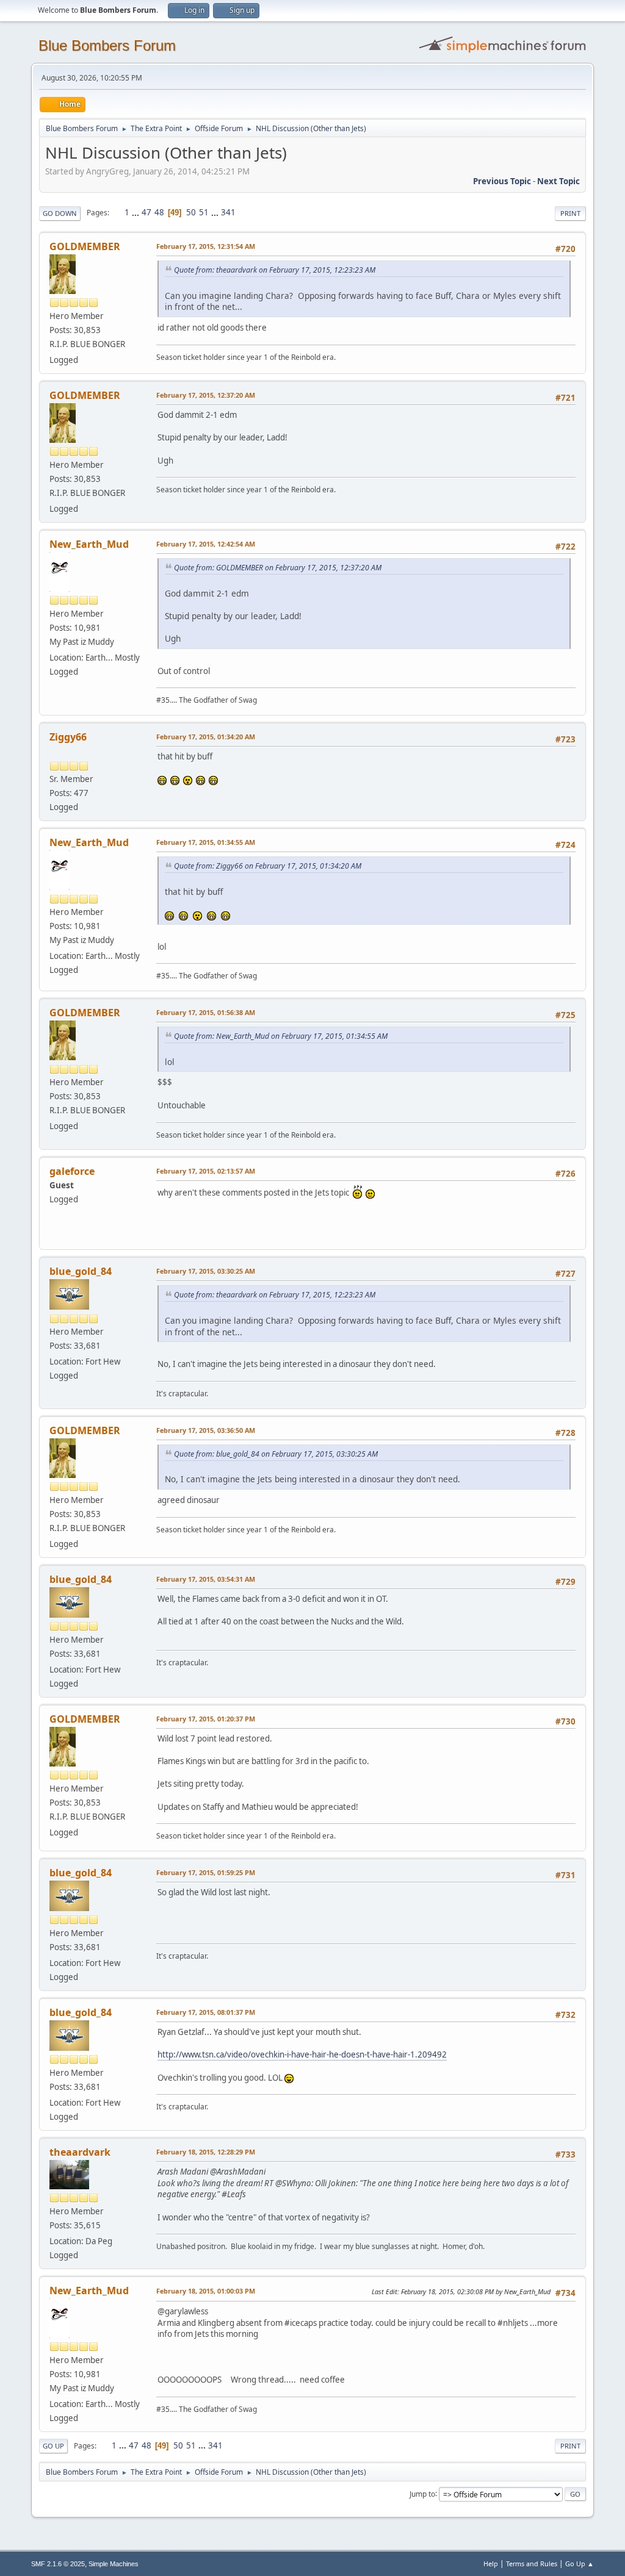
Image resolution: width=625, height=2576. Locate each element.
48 (159, 212)
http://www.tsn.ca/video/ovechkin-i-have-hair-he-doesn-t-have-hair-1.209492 (302, 2054)
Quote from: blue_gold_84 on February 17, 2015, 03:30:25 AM (276, 1454)
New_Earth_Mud (89, 544)
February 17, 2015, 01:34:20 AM (206, 737)
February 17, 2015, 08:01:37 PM (206, 2012)
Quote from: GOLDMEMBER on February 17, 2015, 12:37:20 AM (278, 568)
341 (228, 212)
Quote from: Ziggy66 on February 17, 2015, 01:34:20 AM (268, 866)
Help (491, 2563)
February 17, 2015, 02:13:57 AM (206, 1171)
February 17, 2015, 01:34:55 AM (206, 842)
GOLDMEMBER (85, 246)
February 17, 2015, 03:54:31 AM (206, 1579)
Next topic (558, 181)
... (136, 212)
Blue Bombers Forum (107, 45)
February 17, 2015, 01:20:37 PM (206, 1719)
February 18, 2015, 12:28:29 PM (206, 2152)
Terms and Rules (532, 2563)
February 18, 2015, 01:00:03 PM (206, 2291)
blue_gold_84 (81, 1271)
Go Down (60, 213)
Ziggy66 (68, 737)
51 (204, 212)
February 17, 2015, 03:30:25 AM (206, 1271)
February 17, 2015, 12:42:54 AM (206, 544)
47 (146, 212)
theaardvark (80, 2152)
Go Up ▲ (580, 2563)
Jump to (422, 2493)
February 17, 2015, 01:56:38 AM (206, 1012)
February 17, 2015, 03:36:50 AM (206, 1430)
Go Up (53, 2446)
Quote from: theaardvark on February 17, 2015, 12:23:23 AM (275, 270)
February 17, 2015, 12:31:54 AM (206, 246)
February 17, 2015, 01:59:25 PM (206, 1872)
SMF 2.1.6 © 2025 (58, 2564)
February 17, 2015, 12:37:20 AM (206, 395)
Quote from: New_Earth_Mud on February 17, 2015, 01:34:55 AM (281, 1036)
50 (191, 212)
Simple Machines (114, 2564)
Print (570, 213)
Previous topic (502, 181)
